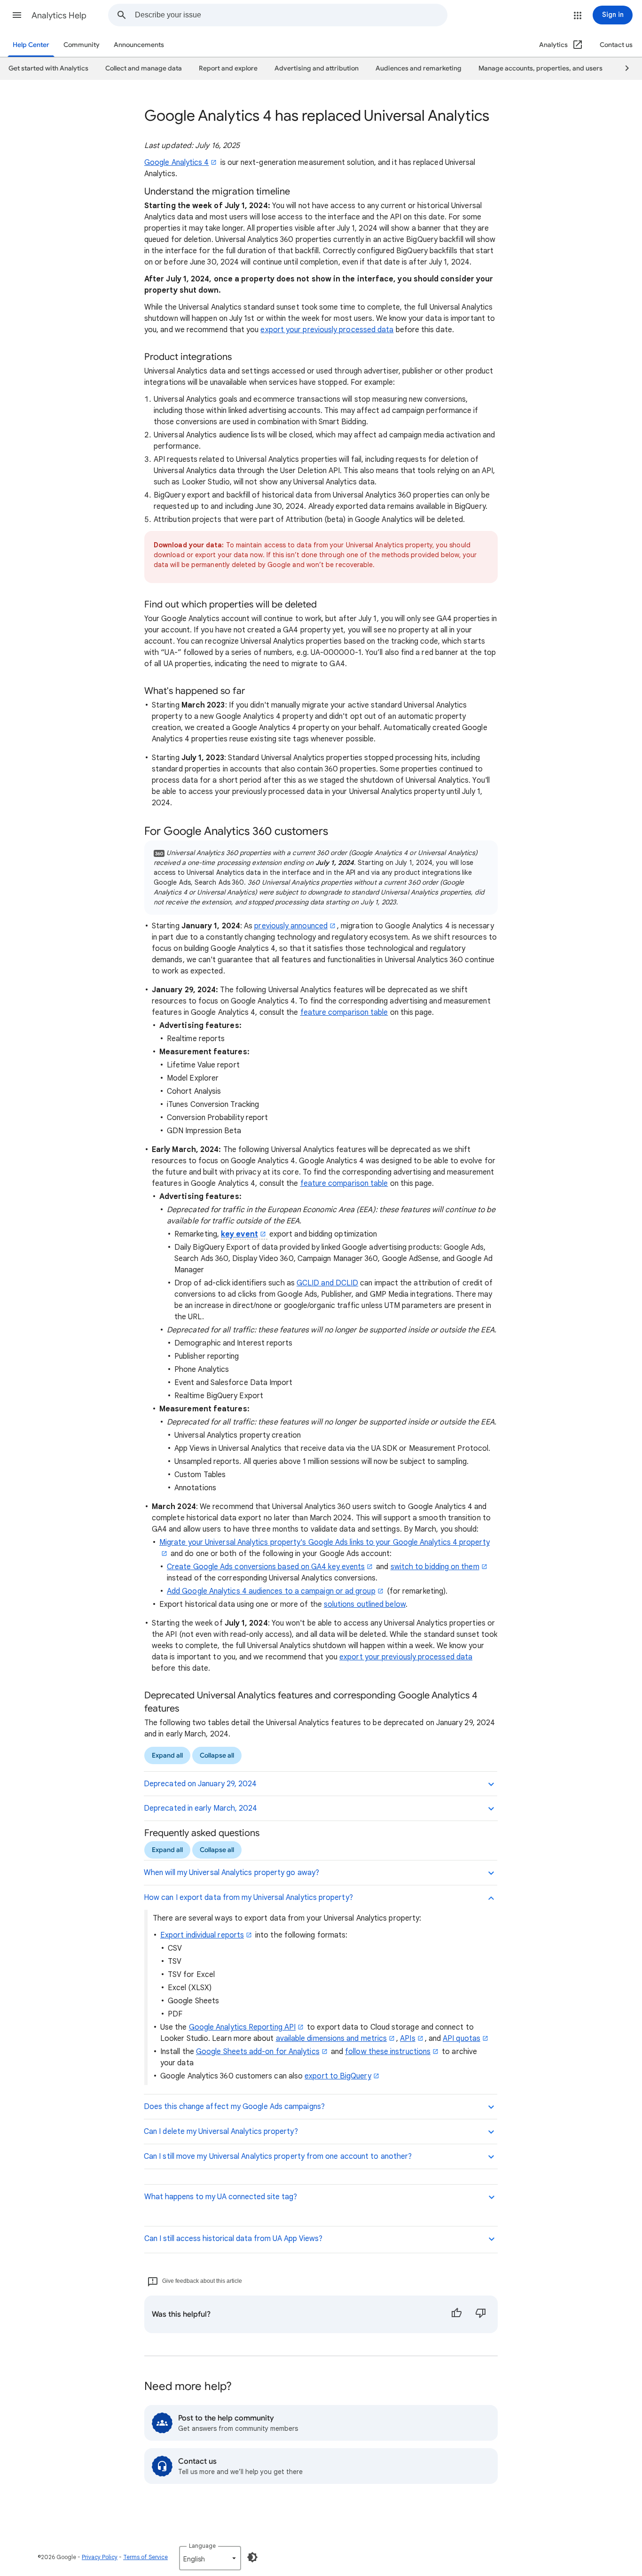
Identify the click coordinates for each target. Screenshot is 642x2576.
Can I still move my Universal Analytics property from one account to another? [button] (278, 2156)
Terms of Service (145, 2557)
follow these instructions (388, 2052)
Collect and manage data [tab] (144, 68)
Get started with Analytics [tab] (48, 68)
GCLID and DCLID (327, 1283)
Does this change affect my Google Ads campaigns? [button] (234, 2107)
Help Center (31, 45)
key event (239, 1234)
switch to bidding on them (435, 1567)
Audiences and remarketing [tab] (419, 68)
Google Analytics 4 (176, 163)
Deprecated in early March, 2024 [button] (200, 1808)
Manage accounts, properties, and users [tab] (540, 68)
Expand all (167, 1755)
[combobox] (291, 15)
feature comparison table (344, 1012)
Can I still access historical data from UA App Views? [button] (233, 2239)
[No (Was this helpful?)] (481, 2314)
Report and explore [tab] (228, 68)
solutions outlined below (365, 1604)
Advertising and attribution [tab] (317, 68)
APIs (407, 2039)
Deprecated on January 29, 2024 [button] (200, 1784)
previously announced (291, 926)
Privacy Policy (100, 2557)
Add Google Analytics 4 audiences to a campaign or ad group (271, 1591)
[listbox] (210, 2558)
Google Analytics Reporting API (242, 2027)
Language (202, 2546)
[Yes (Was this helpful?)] (456, 2314)
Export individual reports (202, 1935)
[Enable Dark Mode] (252, 2557)
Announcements (139, 45)
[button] (17, 15)
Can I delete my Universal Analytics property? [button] (221, 2132)
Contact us (616, 45)
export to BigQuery (338, 2076)
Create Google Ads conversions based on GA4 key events (266, 1567)
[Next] (623, 69)
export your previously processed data (327, 330)
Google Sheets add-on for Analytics (258, 2052)
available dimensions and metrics (332, 2039)
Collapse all (217, 1755)
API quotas (462, 2039)
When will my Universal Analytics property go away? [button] (231, 1873)
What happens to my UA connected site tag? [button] (221, 2197)
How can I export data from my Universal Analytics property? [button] (248, 1898)
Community (82, 45)
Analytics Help (59, 16)
